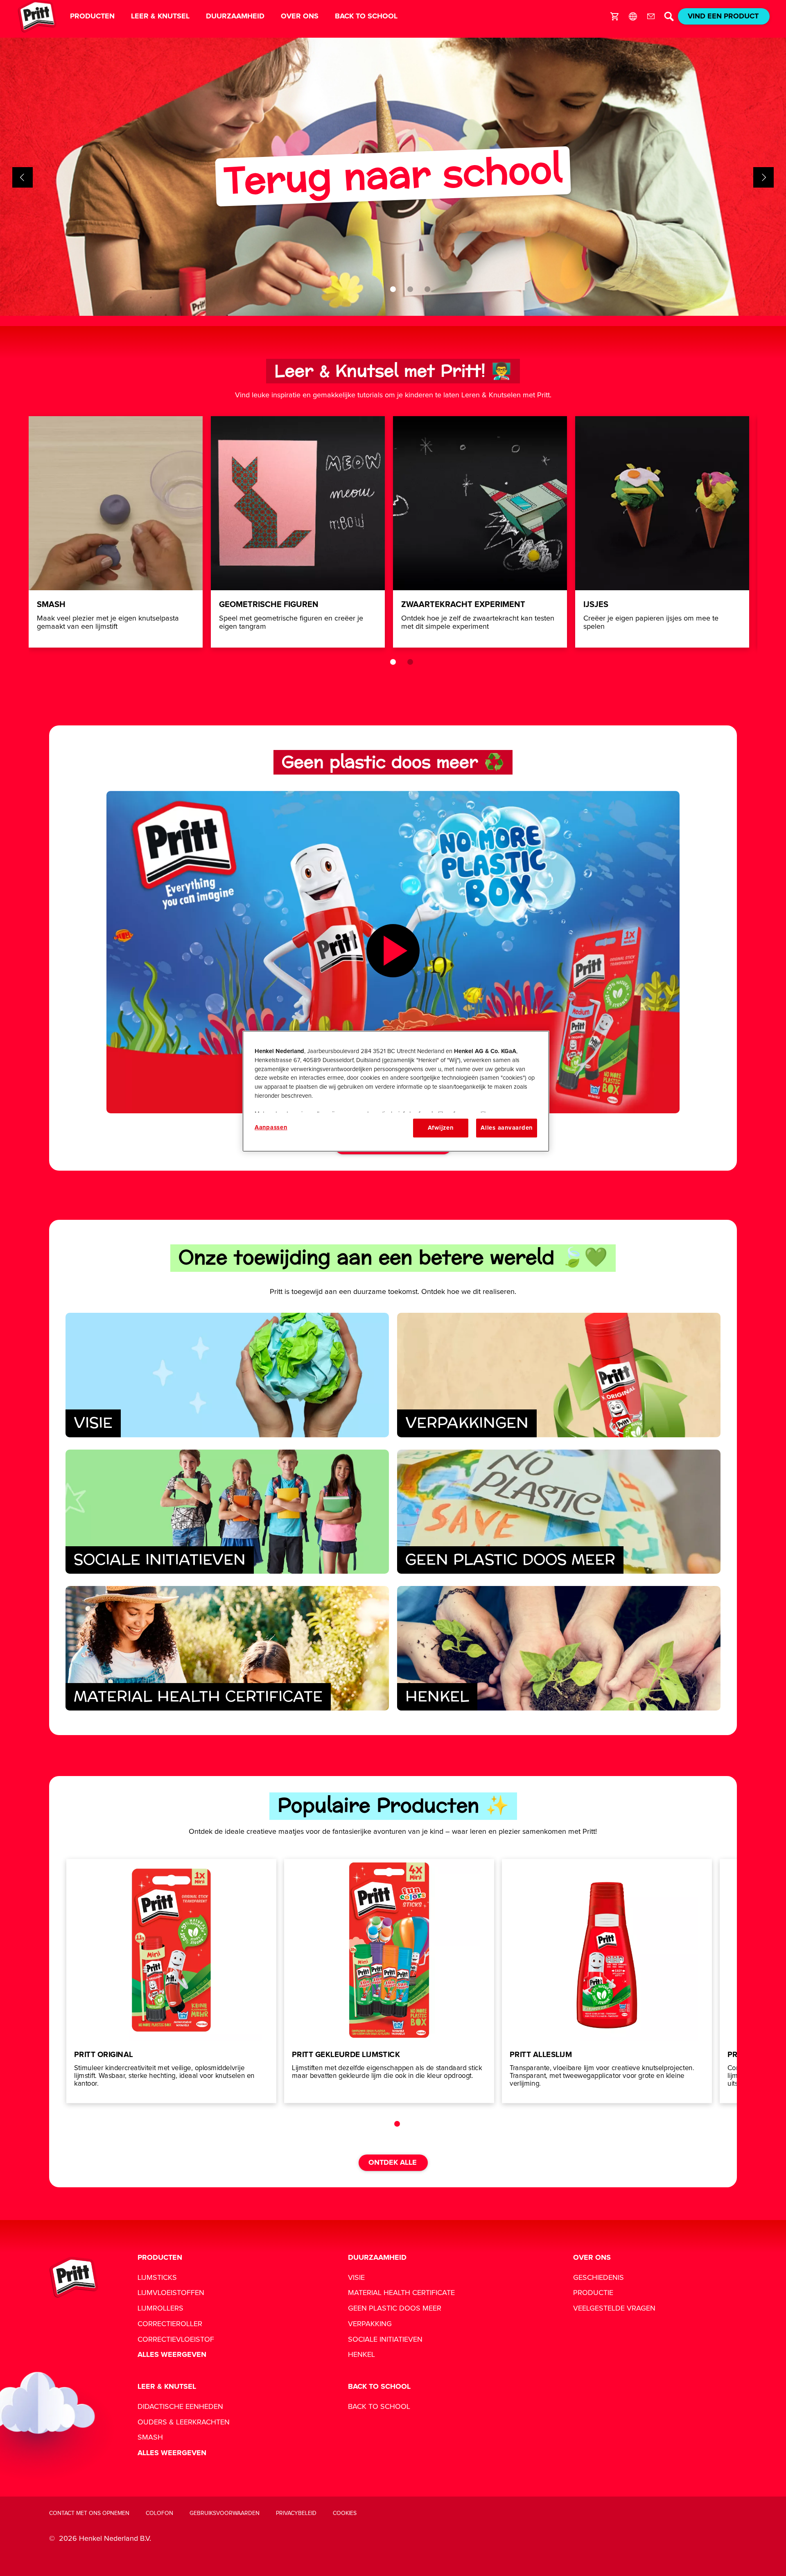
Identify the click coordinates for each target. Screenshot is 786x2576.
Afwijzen (441, 1128)
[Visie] (227, 1375)
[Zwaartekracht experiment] (480, 532)
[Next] (763, 177)
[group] (393, 177)
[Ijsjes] (662, 532)
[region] (396, 1091)
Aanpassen (271, 1127)
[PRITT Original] (171, 1981)
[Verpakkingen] (559, 1375)
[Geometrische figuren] (298, 532)
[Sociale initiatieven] (227, 1512)
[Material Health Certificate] (227, 1648)
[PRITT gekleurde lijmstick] (389, 1981)
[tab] (393, 289)
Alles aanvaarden (507, 1128)
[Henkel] (559, 1648)
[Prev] (23, 177)
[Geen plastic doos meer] (559, 1512)
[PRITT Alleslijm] (607, 1981)
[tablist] (393, 289)
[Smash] (116, 532)
